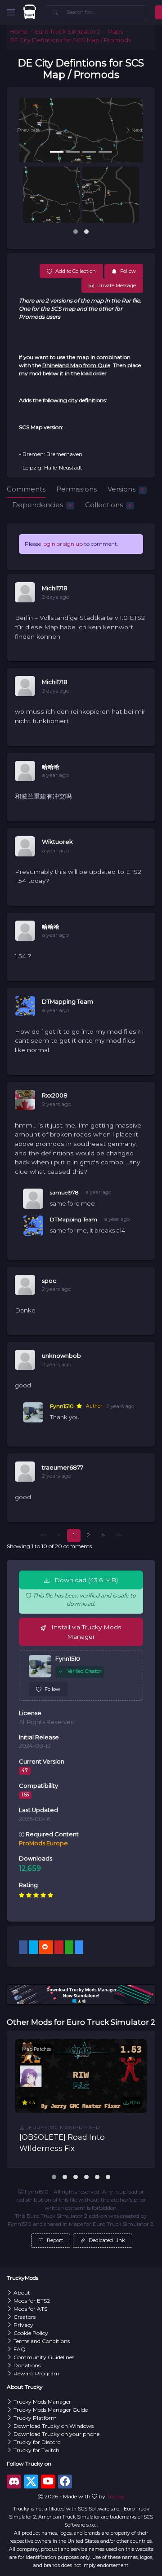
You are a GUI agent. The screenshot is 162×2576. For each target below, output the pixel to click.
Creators (25, 2317)
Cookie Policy (31, 2333)
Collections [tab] (108, 505)
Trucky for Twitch (36, 2450)
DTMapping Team (67, 1002)
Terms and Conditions (42, 2341)
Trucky (116, 2496)
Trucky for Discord (37, 2442)
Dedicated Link (106, 2240)
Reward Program (36, 2373)
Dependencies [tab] (42, 505)
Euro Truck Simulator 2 (68, 32)
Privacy (23, 2325)
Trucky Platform (35, 2418)
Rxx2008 (55, 1095)
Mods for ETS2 (32, 2301)
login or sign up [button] (63, 544)
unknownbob (61, 1356)
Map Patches (36, 2049)
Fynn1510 (62, 1406)
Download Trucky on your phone (56, 2434)
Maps (115, 32)
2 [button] (88, 1535)
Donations (27, 2365)
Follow (52, 1689)
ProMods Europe (43, 1843)
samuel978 (64, 1192)
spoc (49, 1281)
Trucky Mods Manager (42, 2402)
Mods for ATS (30, 2309)
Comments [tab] (26, 489)
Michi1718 (55, 588)
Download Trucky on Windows (54, 2426)
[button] (28, 130)
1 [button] (74, 1535)
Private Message (117, 285)
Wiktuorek (57, 842)
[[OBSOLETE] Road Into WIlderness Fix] (81, 2076)
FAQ (20, 2349)
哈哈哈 (51, 767)
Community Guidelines (44, 2357)
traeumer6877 (63, 1468)
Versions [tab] (126, 489)
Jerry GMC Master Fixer (62, 2127)
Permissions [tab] (76, 489)
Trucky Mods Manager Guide (51, 2410)
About (22, 2293)
